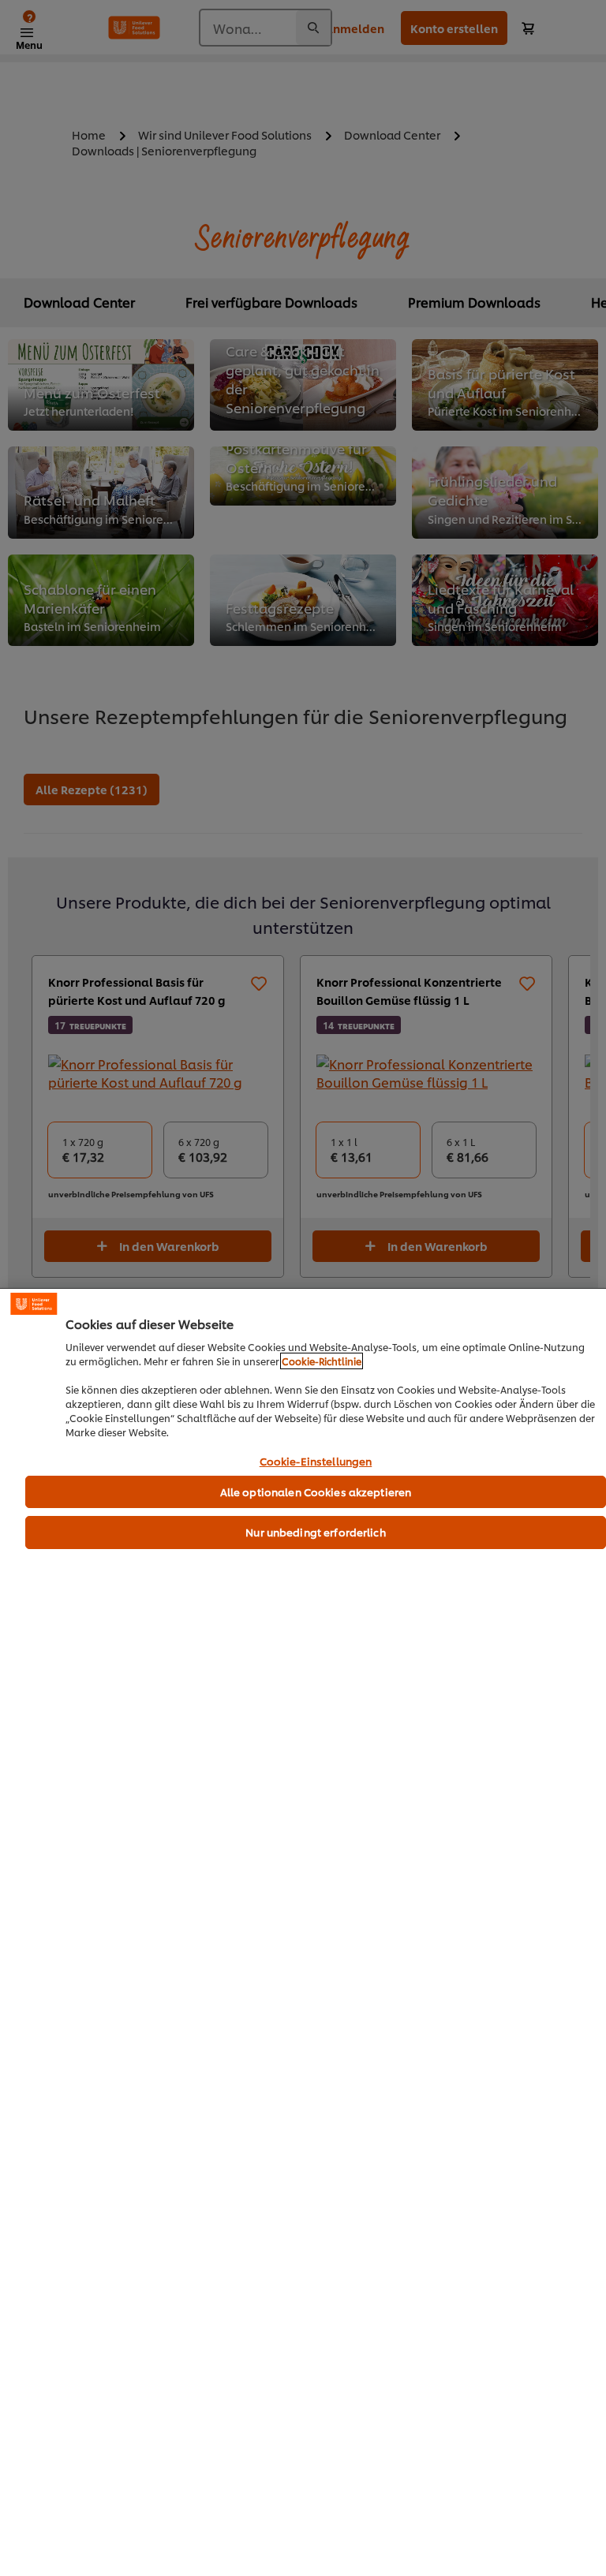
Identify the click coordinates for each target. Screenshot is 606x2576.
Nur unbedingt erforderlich (315, 1532)
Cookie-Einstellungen (316, 1462)
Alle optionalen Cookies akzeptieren (316, 1491)
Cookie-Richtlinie (322, 1361)
